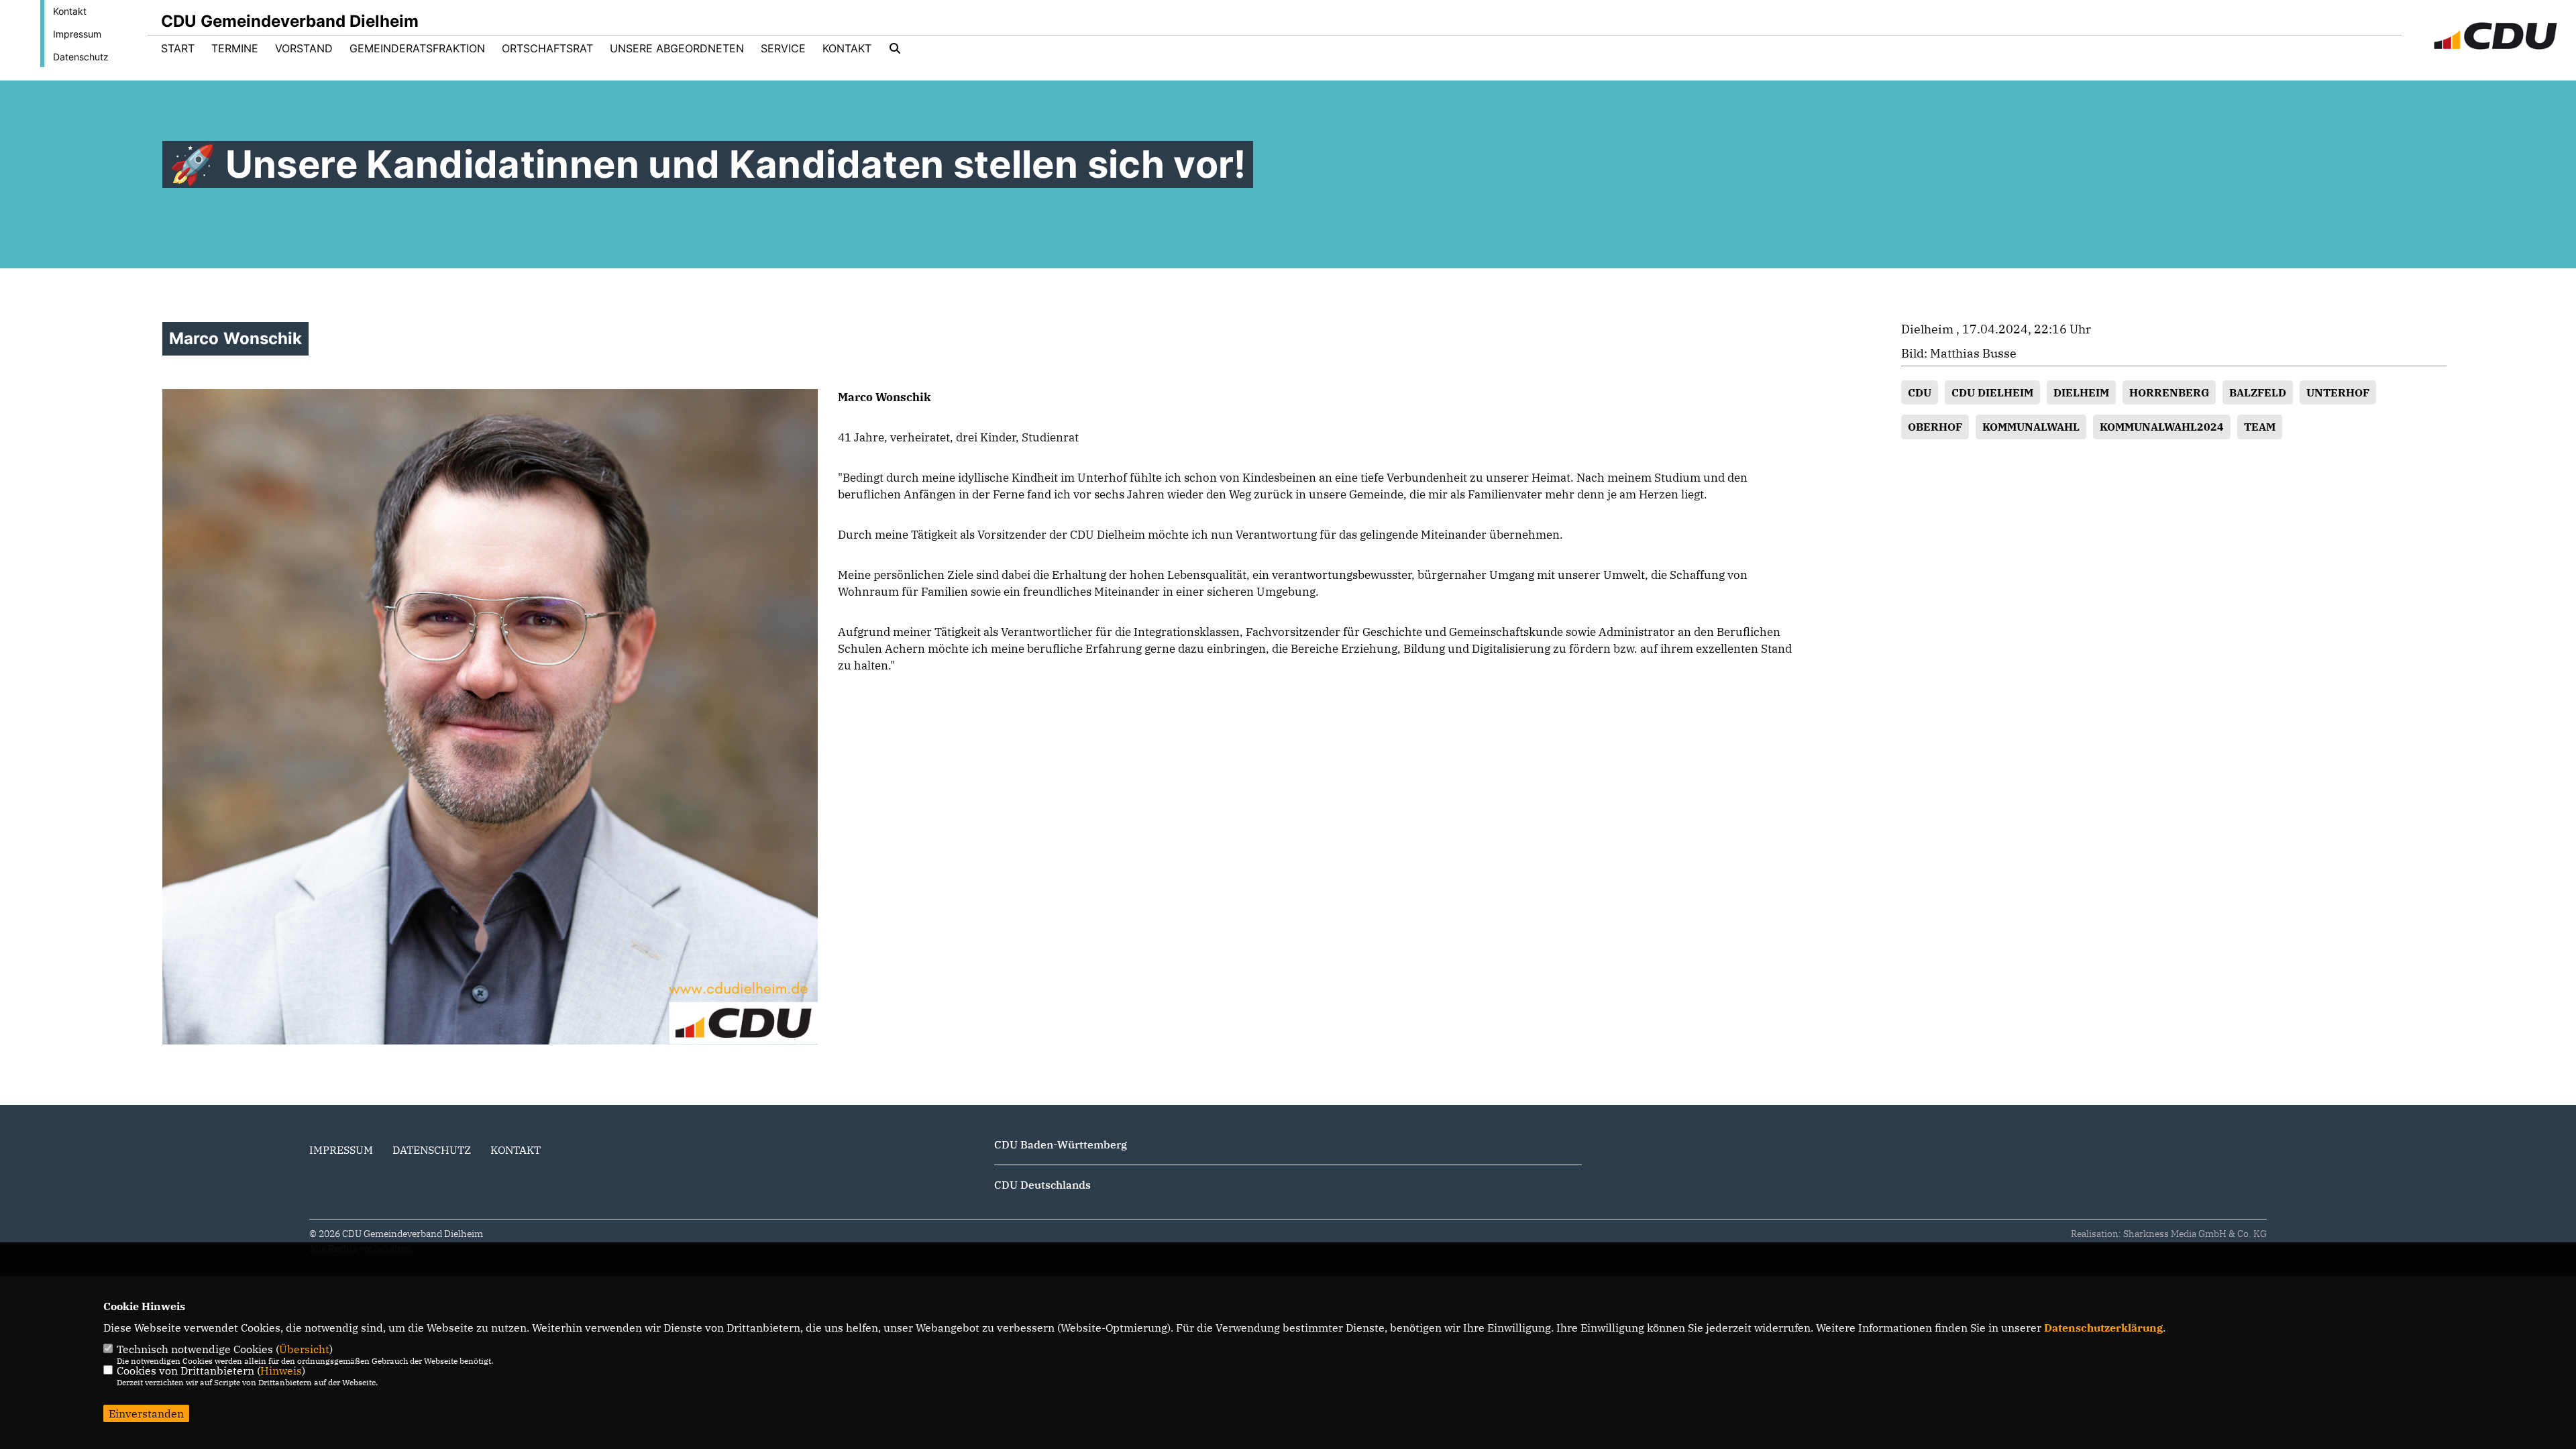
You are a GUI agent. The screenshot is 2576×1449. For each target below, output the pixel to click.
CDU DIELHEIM (1992, 392)
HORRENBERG (2169, 392)
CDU (1920, 392)
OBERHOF (1935, 427)
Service (783, 48)
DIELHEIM (2081, 392)
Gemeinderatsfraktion (417, 48)
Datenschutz (81, 57)
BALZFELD (2258, 392)
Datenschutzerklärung (2103, 1328)
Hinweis (281, 1371)
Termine (235, 48)
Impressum (77, 34)
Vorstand (304, 48)
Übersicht (304, 1349)
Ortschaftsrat (547, 48)
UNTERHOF (2338, 392)
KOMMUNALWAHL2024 (2162, 427)
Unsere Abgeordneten (677, 48)
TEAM (2260, 427)
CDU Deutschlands (1042, 1185)
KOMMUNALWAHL (2031, 427)
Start (178, 48)
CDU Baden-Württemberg (1061, 1144)
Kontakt (70, 11)
